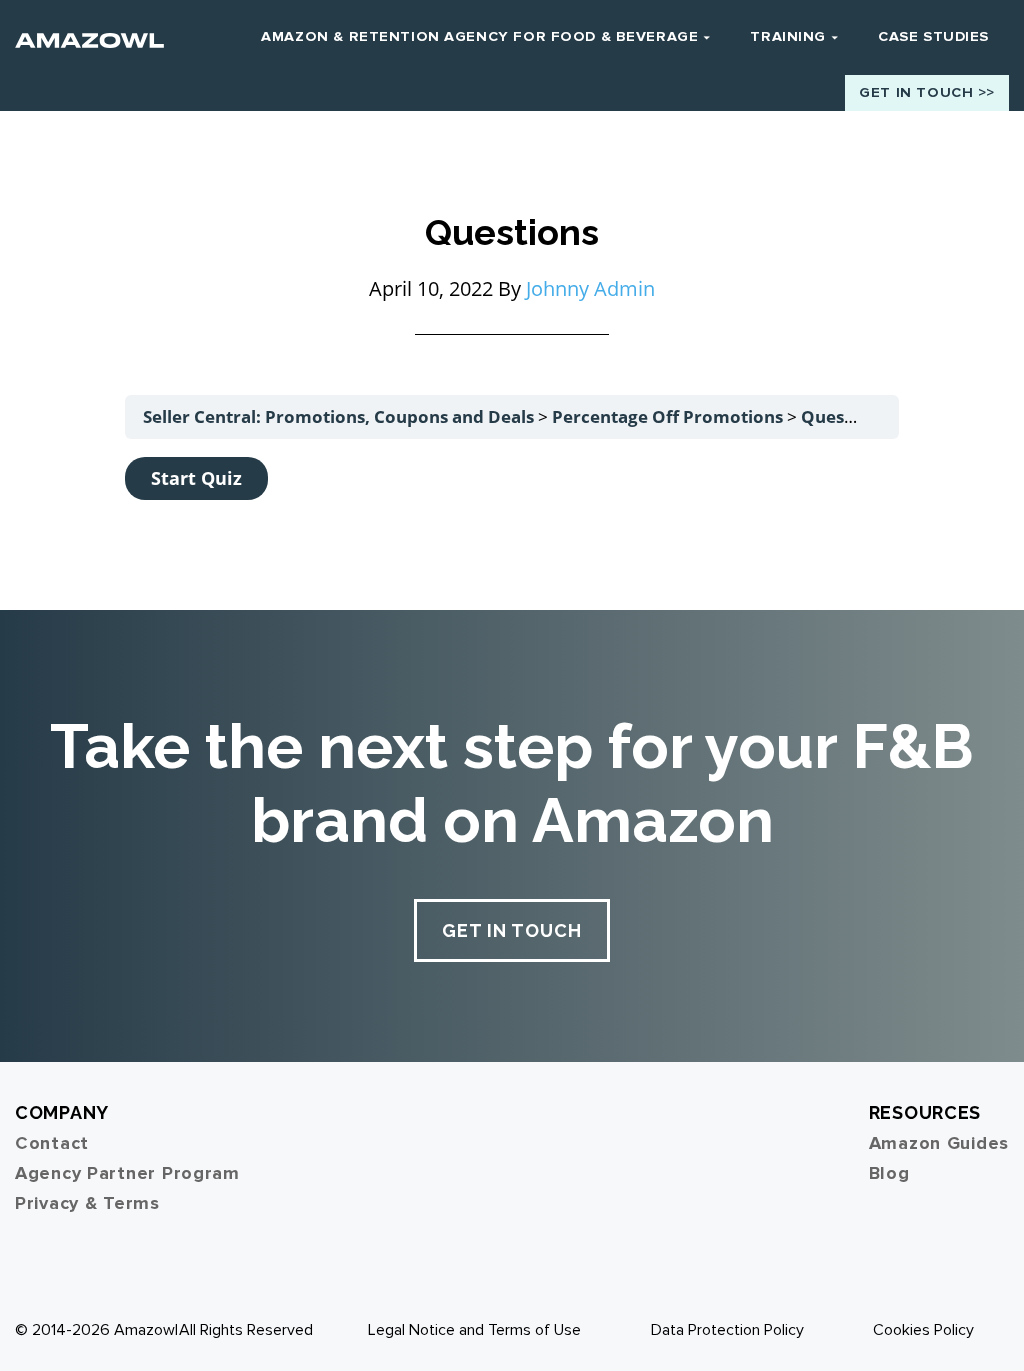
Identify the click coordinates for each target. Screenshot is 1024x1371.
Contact (52, 1143)
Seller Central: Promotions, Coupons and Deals (340, 416)
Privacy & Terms (87, 1203)
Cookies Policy (923, 1330)
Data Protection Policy (727, 1330)
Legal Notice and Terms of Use (474, 1330)
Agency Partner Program (127, 1173)
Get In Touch (512, 930)
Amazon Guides (939, 1143)
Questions (843, 416)
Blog (889, 1173)
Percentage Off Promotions (669, 416)
